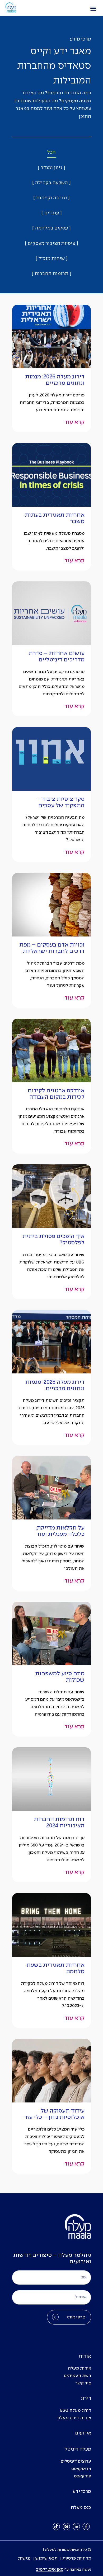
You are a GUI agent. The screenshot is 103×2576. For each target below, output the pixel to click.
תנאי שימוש (46, 2558)
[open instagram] (66, 2526)
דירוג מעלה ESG (76, 2411)
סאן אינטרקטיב (50, 2570)
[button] (93, 8)
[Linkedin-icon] (76, 2526)
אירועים (83, 2433)
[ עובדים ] (52, 213)
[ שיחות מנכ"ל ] (52, 259)
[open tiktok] (57, 2526)
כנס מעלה (81, 2508)
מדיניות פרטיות (77, 2558)
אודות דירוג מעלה (74, 2418)
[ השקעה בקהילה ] (51, 183)
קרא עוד (74, 422)
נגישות (24, 2558)
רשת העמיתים (78, 2376)
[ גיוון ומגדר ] (51, 168)
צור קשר (83, 2383)
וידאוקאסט (81, 2469)
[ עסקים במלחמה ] (51, 228)
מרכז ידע (82, 2492)
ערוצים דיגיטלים (76, 2461)
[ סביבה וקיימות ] (51, 198)
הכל (51, 153)
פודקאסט (83, 2476)
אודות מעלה (79, 2368)
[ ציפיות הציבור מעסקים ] (51, 244)
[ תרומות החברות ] (51, 274)
